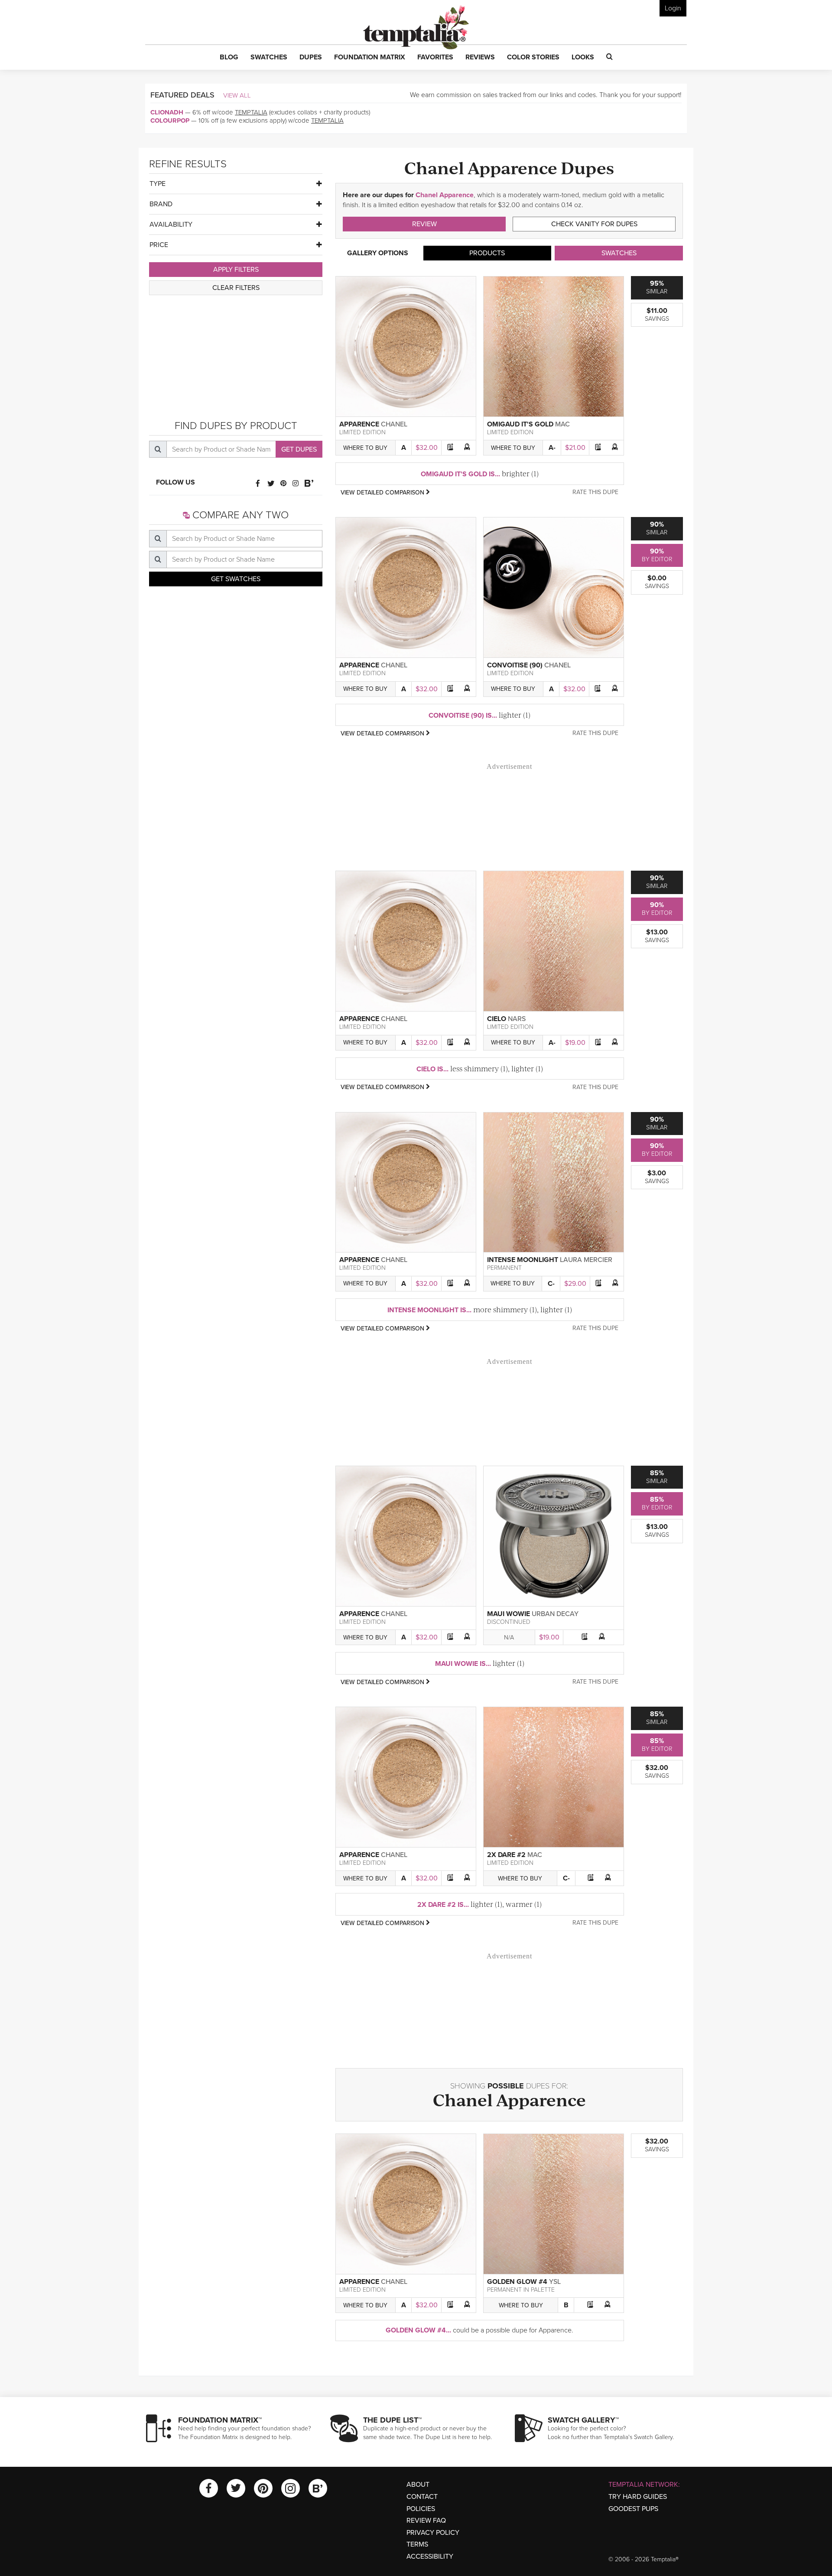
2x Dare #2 (506, 1855)
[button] (229, 58)
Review (424, 224)
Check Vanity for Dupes (594, 224)
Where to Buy (365, 448)
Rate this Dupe (595, 492)
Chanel (394, 424)
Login (673, 8)
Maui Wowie (509, 1614)
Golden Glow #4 (517, 2282)
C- (551, 1284)
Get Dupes (299, 449)
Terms (417, 2544)
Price (159, 245)
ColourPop (170, 120)
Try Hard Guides (638, 2497)
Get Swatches (236, 579)
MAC (562, 424)
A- (552, 448)
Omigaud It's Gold (520, 424)
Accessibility (430, 2556)
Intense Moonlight (523, 1260)
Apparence (359, 424)
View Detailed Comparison (383, 493)
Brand (161, 204)
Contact (422, 2497)
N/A (509, 1638)
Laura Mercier (586, 1260)
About (418, 2485)
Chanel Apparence (445, 195)
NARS (517, 1019)
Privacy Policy (433, 2533)
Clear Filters (236, 288)
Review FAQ (426, 2521)
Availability (171, 224)
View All (237, 95)
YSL (555, 2282)
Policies (421, 2509)
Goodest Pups (633, 2509)
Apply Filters (236, 270)
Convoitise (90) (515, 665)
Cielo (497, 1019)
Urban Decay (555, 1614)
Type (158, 184)
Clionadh (167, 112)
